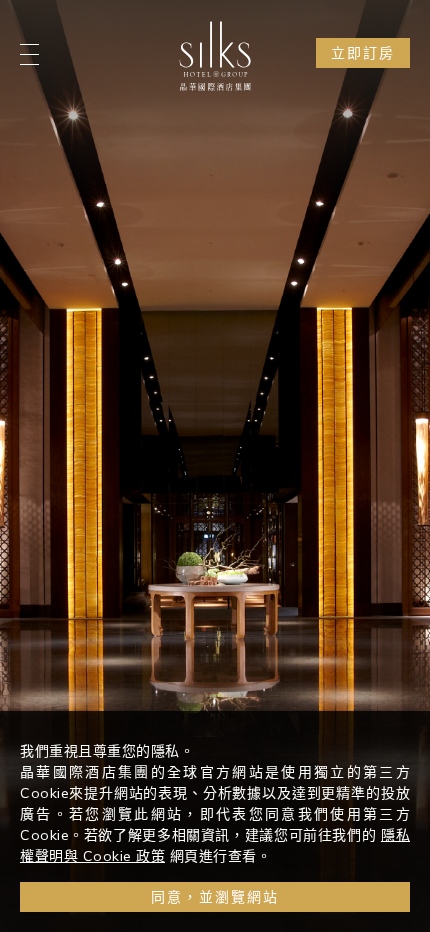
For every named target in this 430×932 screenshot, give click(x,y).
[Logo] (215, 56)
